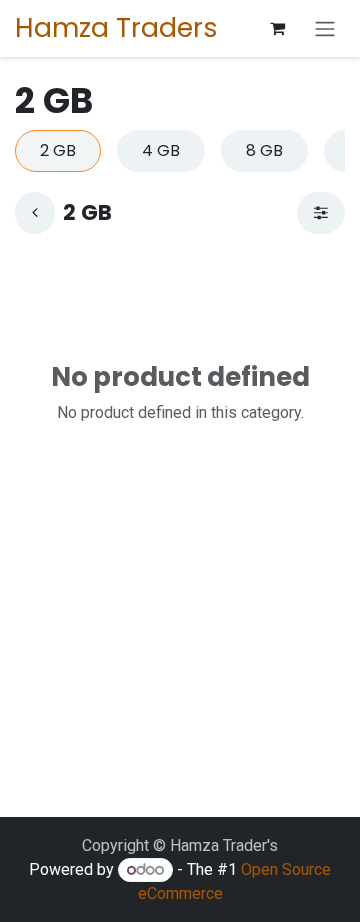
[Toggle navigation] (325, 28)
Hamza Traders (116, 27)
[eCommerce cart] (277, 28)
